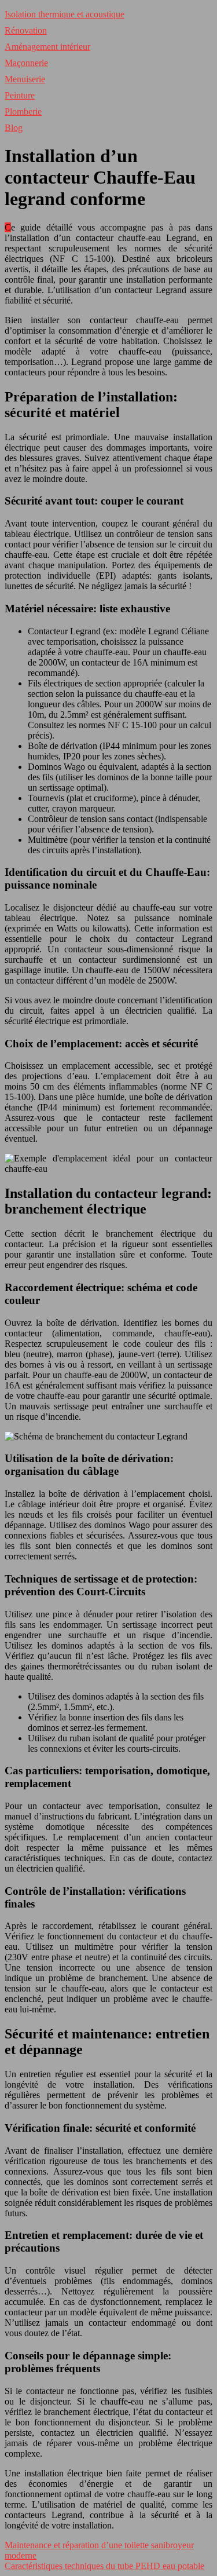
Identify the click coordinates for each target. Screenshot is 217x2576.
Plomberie (23, 112)
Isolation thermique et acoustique (65, 14)
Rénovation (26, 30)
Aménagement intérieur (47, 47)
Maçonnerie (26, 63)
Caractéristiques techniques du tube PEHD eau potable (104, 2566)
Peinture (20, 95)
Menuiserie (25, 79)
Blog (14, 128)
